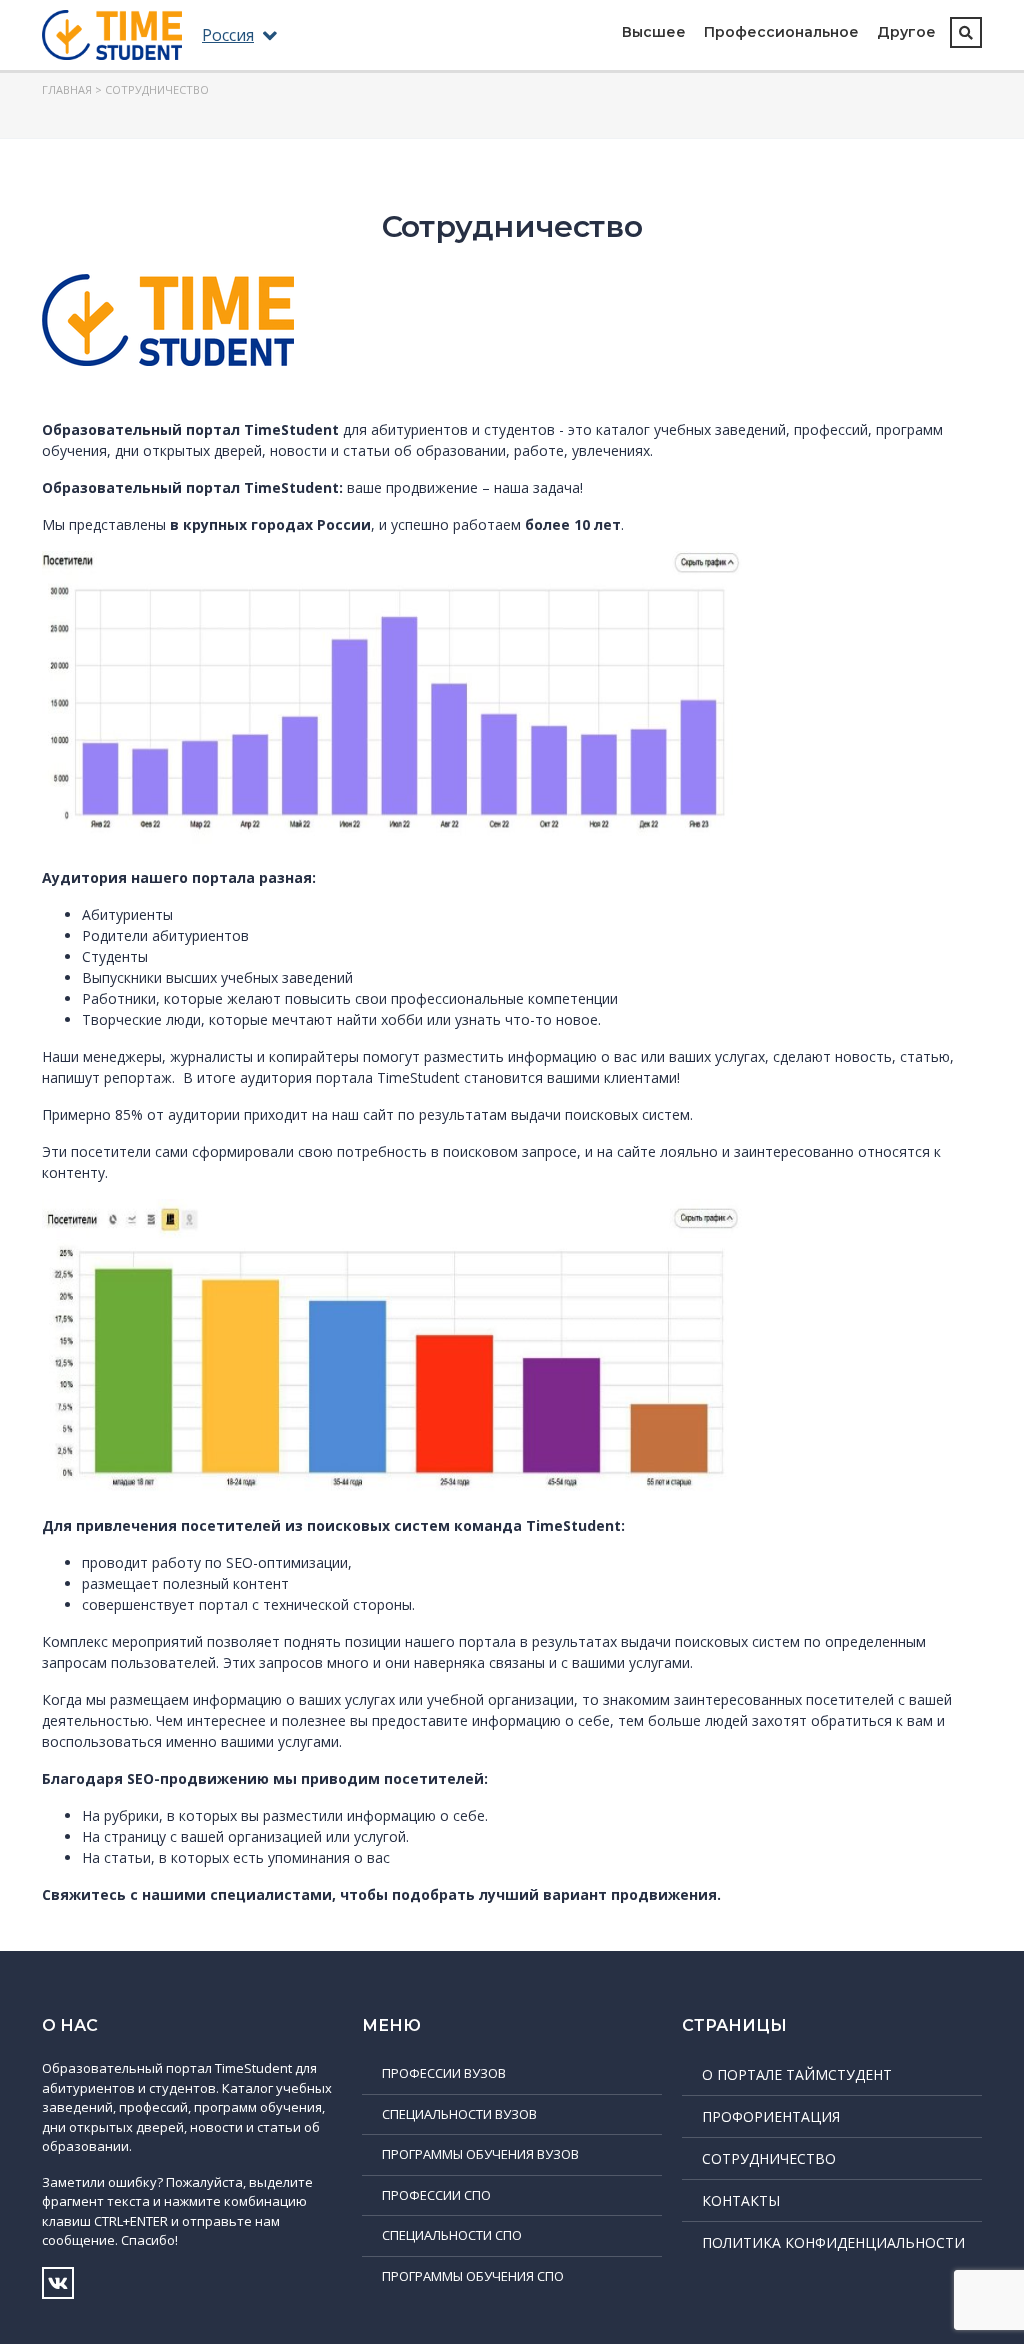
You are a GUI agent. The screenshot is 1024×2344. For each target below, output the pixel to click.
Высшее (654, 32)
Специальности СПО (452, 2235)
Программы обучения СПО (473, 2276)
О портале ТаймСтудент (797, 2074)
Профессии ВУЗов (444, 2073)
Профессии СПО (436, 2195)
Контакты (741, 2200)
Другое (906, 32)
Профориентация (771, 2116)
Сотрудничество (769, 2158)
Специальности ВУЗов (459, 2114)
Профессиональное (781, 32)
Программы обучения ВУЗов (480, 2154)
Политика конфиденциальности (833, 2242)
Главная (67, 89)
